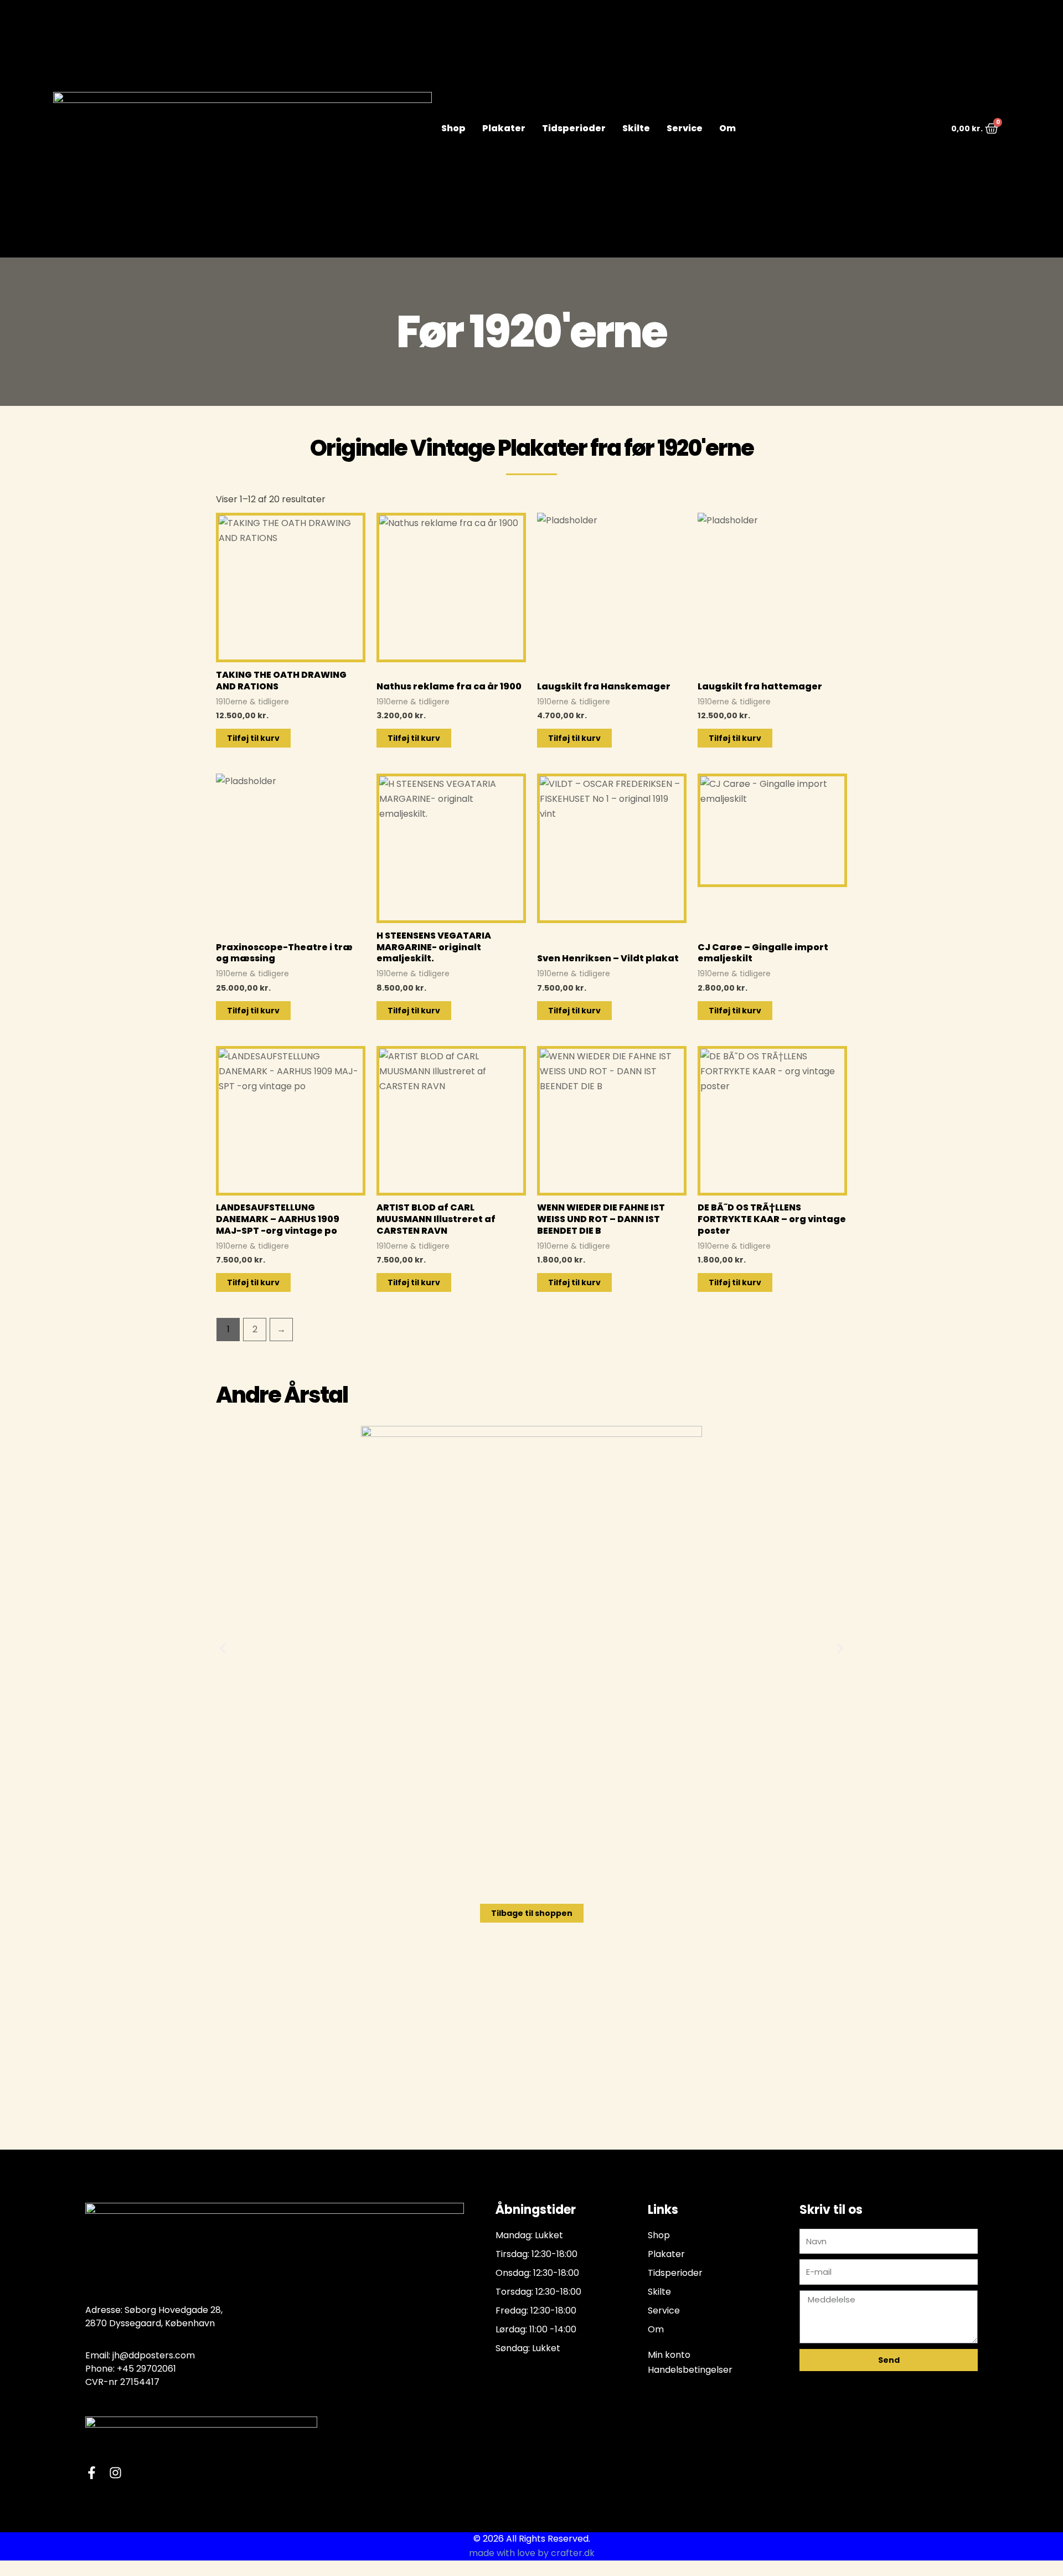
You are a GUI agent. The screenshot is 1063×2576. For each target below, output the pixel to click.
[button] (223, 1648)
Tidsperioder (574, 128)
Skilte (636, 128)
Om (727, 128)
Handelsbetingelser (690, 2370)
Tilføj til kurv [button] (253, 738)
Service (685, 128)
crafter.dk (573, 2553)
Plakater (504, 128)
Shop (453, 128)
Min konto (669, 2355)
